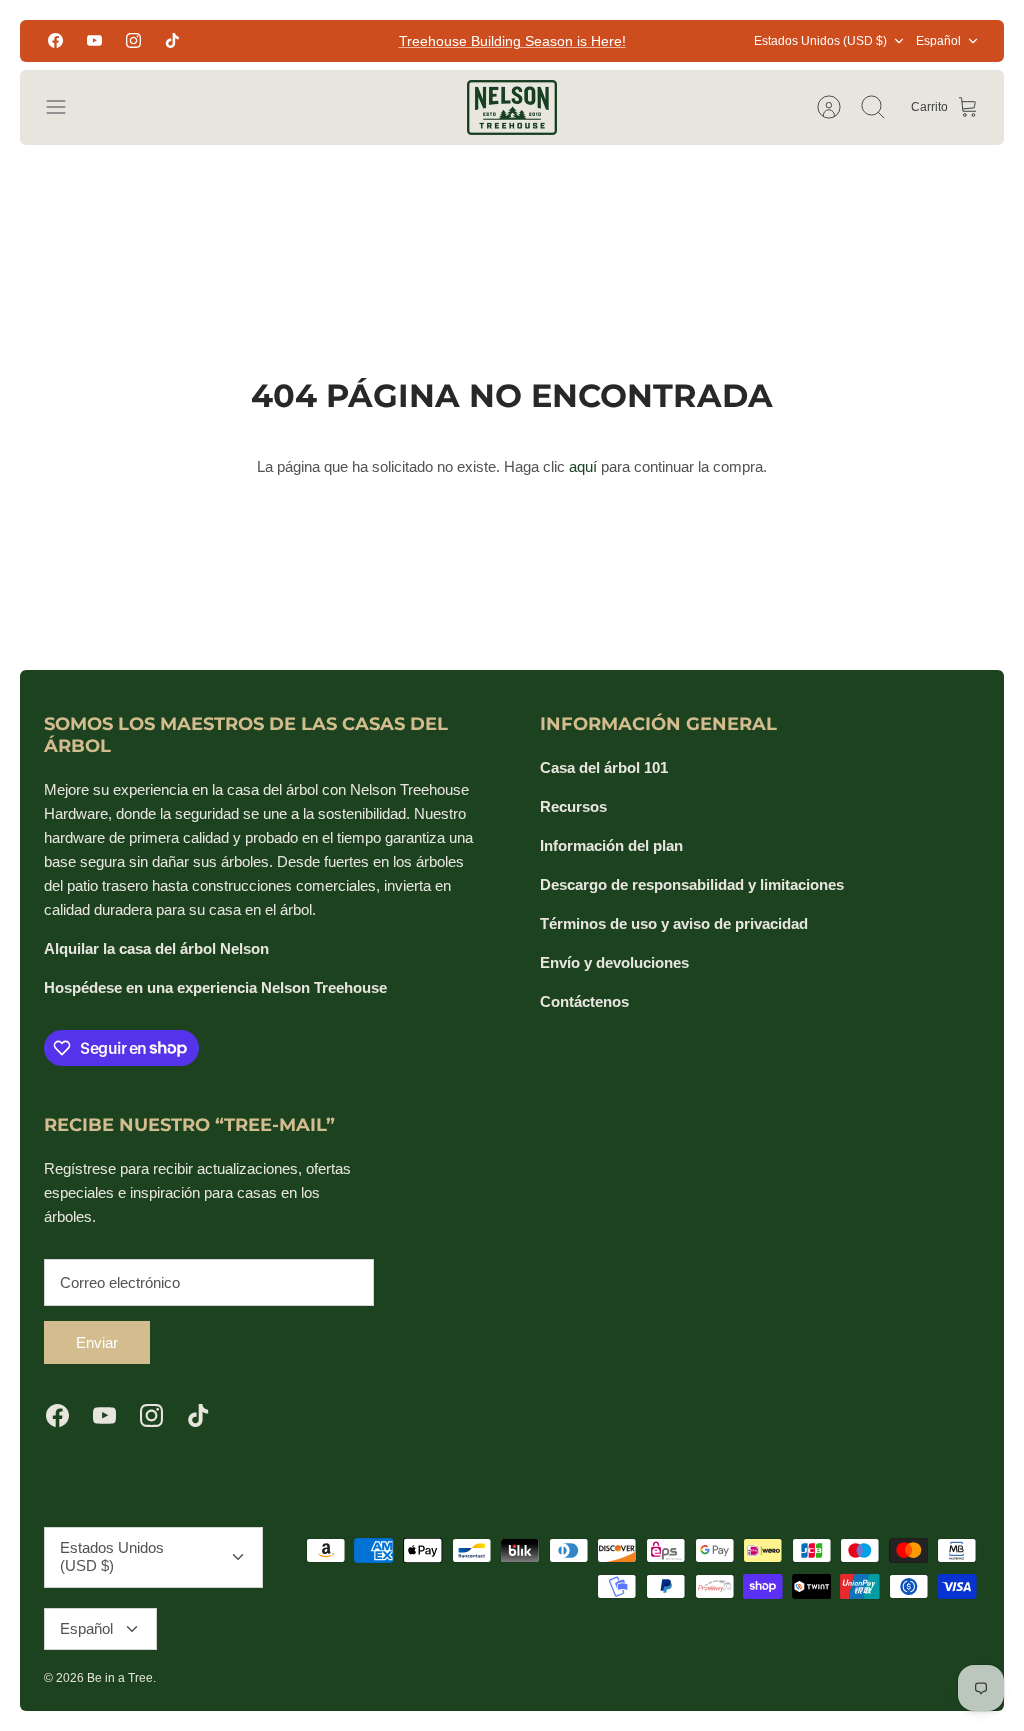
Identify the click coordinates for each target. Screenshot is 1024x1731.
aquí (583, 466)
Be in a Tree (120, 1678)
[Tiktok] (172, 40)
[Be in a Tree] (512, 107)
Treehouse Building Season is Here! (512, 41)
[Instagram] (133, 40)
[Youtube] (94, 40)
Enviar (97, 1342)
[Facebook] (55, 40)
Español (938, 41)
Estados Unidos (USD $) (820, 41)
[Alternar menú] (66, 107)
